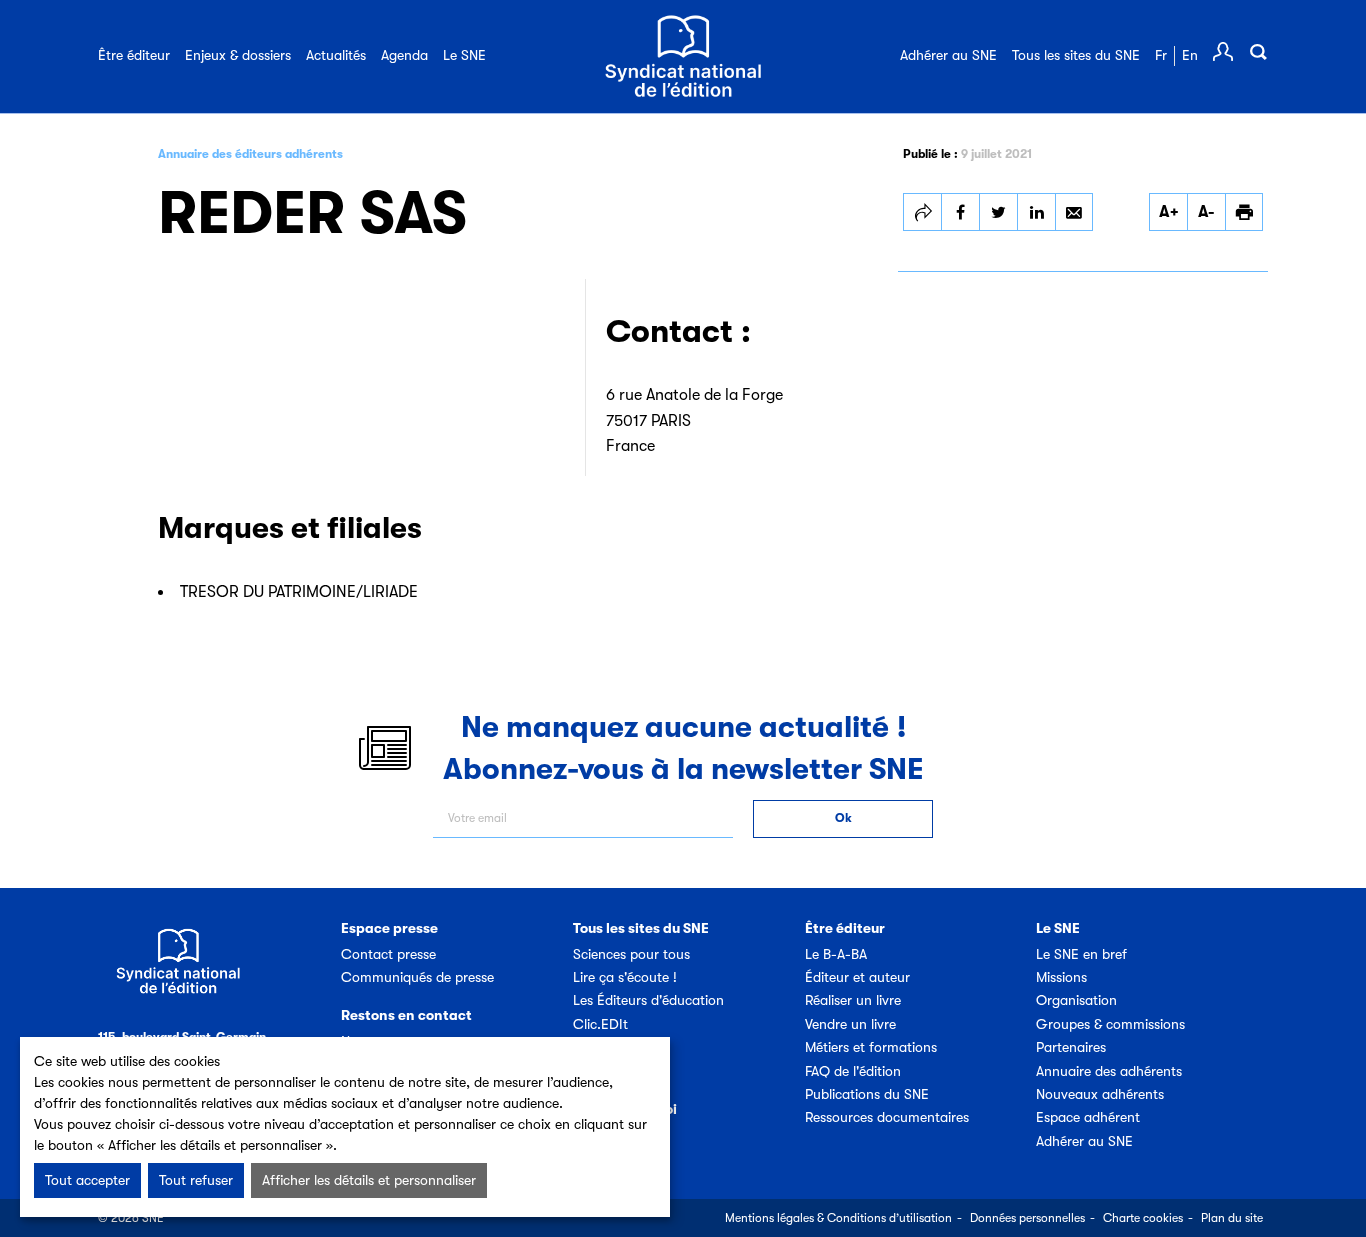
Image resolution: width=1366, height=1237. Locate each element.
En (1190, 55)
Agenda (404, 55)
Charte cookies (1143, 1218)
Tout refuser (196, 1180)
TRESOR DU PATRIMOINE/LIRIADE (299, 592)
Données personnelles (1027, 1218)
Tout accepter (87, 1180)
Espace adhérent (1088, 1117)
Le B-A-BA (836, 954)
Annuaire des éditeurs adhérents (250, 154)
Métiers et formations (871, 1047)
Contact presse (388, 954)
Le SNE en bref (1081, 954)
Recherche (1258, 52)
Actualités (336, 55)
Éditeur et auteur (857, 977)
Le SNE (464, 55)
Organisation (1076, 1000)
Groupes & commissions (1110, 1024)
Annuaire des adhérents (1109, 1071)
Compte (1223, 52)
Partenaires (1071, 1047)
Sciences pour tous (631, 954)
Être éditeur (134, 55)
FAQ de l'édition (853, 1071)
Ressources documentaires (887, 1117)
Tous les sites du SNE (1076, 55)
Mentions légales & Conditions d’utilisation (838, 1218)
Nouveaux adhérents (1100, 1094)
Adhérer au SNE (948, 55)
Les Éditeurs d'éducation (648, 1000)
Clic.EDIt (600, 1024)
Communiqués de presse (417, 977)
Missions (1061, 977)
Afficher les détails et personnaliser (369, 1180)
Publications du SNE (867, 1094)
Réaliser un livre (853, 1000)
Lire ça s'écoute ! (625, 977)
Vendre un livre (850, 1024)
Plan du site (1232, 1218)
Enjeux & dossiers (238, 55)
